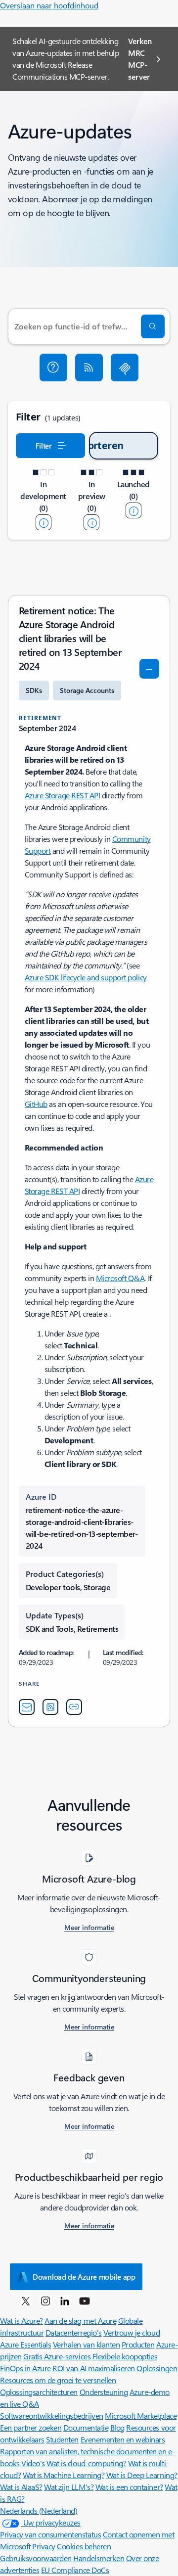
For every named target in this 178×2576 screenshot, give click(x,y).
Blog (117, 2427)
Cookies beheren (84, 2546)
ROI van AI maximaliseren (93, 2368)
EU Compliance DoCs (75, 2570)
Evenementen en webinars (123, 2439)
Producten (138, 2344)
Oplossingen (157, 2368)
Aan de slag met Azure (80, 2321)
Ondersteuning (104, 2392)
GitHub (36, 1104)
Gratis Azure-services (57, 2356)
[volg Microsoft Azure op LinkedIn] (65, 2300)
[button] (53, 368)
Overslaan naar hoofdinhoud (49, 5)
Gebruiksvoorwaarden (36, 2558)
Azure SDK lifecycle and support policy (86, 977)
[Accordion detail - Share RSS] (50, 1707)
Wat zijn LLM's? (69, 2487)
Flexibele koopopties (125, 2356)
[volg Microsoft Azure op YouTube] (85, 2300)
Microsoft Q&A (120, 1278)
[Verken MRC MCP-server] (125, 368)
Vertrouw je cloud (132, 2332)
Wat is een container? (129, 2487)
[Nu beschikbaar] (133, 510)
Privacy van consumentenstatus (50, 2534)
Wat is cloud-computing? (86, 2463)
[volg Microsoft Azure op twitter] (26, 2300)
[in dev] (44, 522)
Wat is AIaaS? (21, 2487)
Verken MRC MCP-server (140, 59)
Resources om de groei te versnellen (58, 2380)
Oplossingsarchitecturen (39, 2392)
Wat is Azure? (22, 2321)
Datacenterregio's (74, 2332)
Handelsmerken (99, 2558)
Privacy (44, 2546)
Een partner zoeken (31, 2427)
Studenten (62, 2439)
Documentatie (86, 2427)
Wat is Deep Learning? (142, 2475)
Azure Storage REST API (62, 795)
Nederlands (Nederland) (39, 2510)
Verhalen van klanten (86, 2344)
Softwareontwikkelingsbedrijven (52, 2415)
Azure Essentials (25, 2344)
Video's (33, 2463)
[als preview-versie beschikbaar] (91, 522)
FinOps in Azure (25, 2368)
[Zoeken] (153, 326)
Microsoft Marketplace (141, 2415)
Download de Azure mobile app (84, 2277)
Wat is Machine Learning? (64, 2475)
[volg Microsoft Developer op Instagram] (45, 2300)
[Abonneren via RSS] (89, 368)
